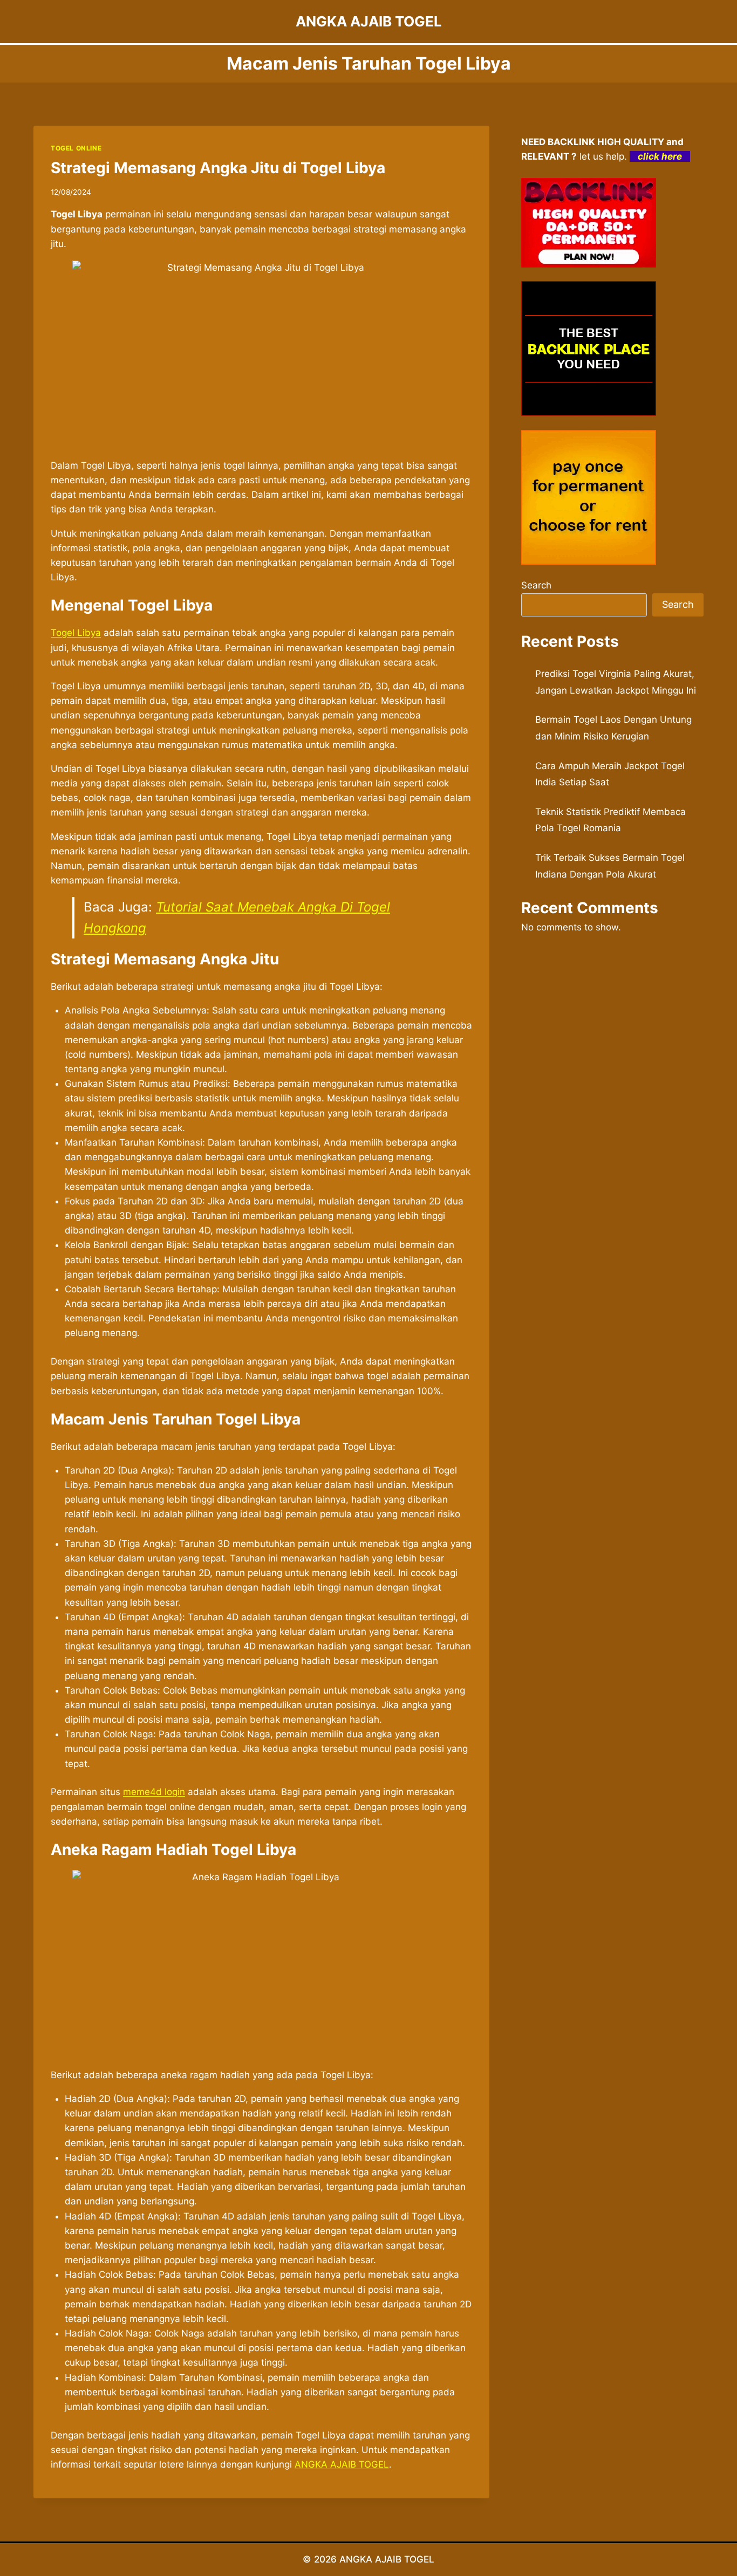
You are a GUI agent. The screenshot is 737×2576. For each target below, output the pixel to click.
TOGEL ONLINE (76, 148)
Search (536, 585)
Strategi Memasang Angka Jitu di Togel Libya (218, 168)
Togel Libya (76, 633)
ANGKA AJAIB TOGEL (342, 2464)
